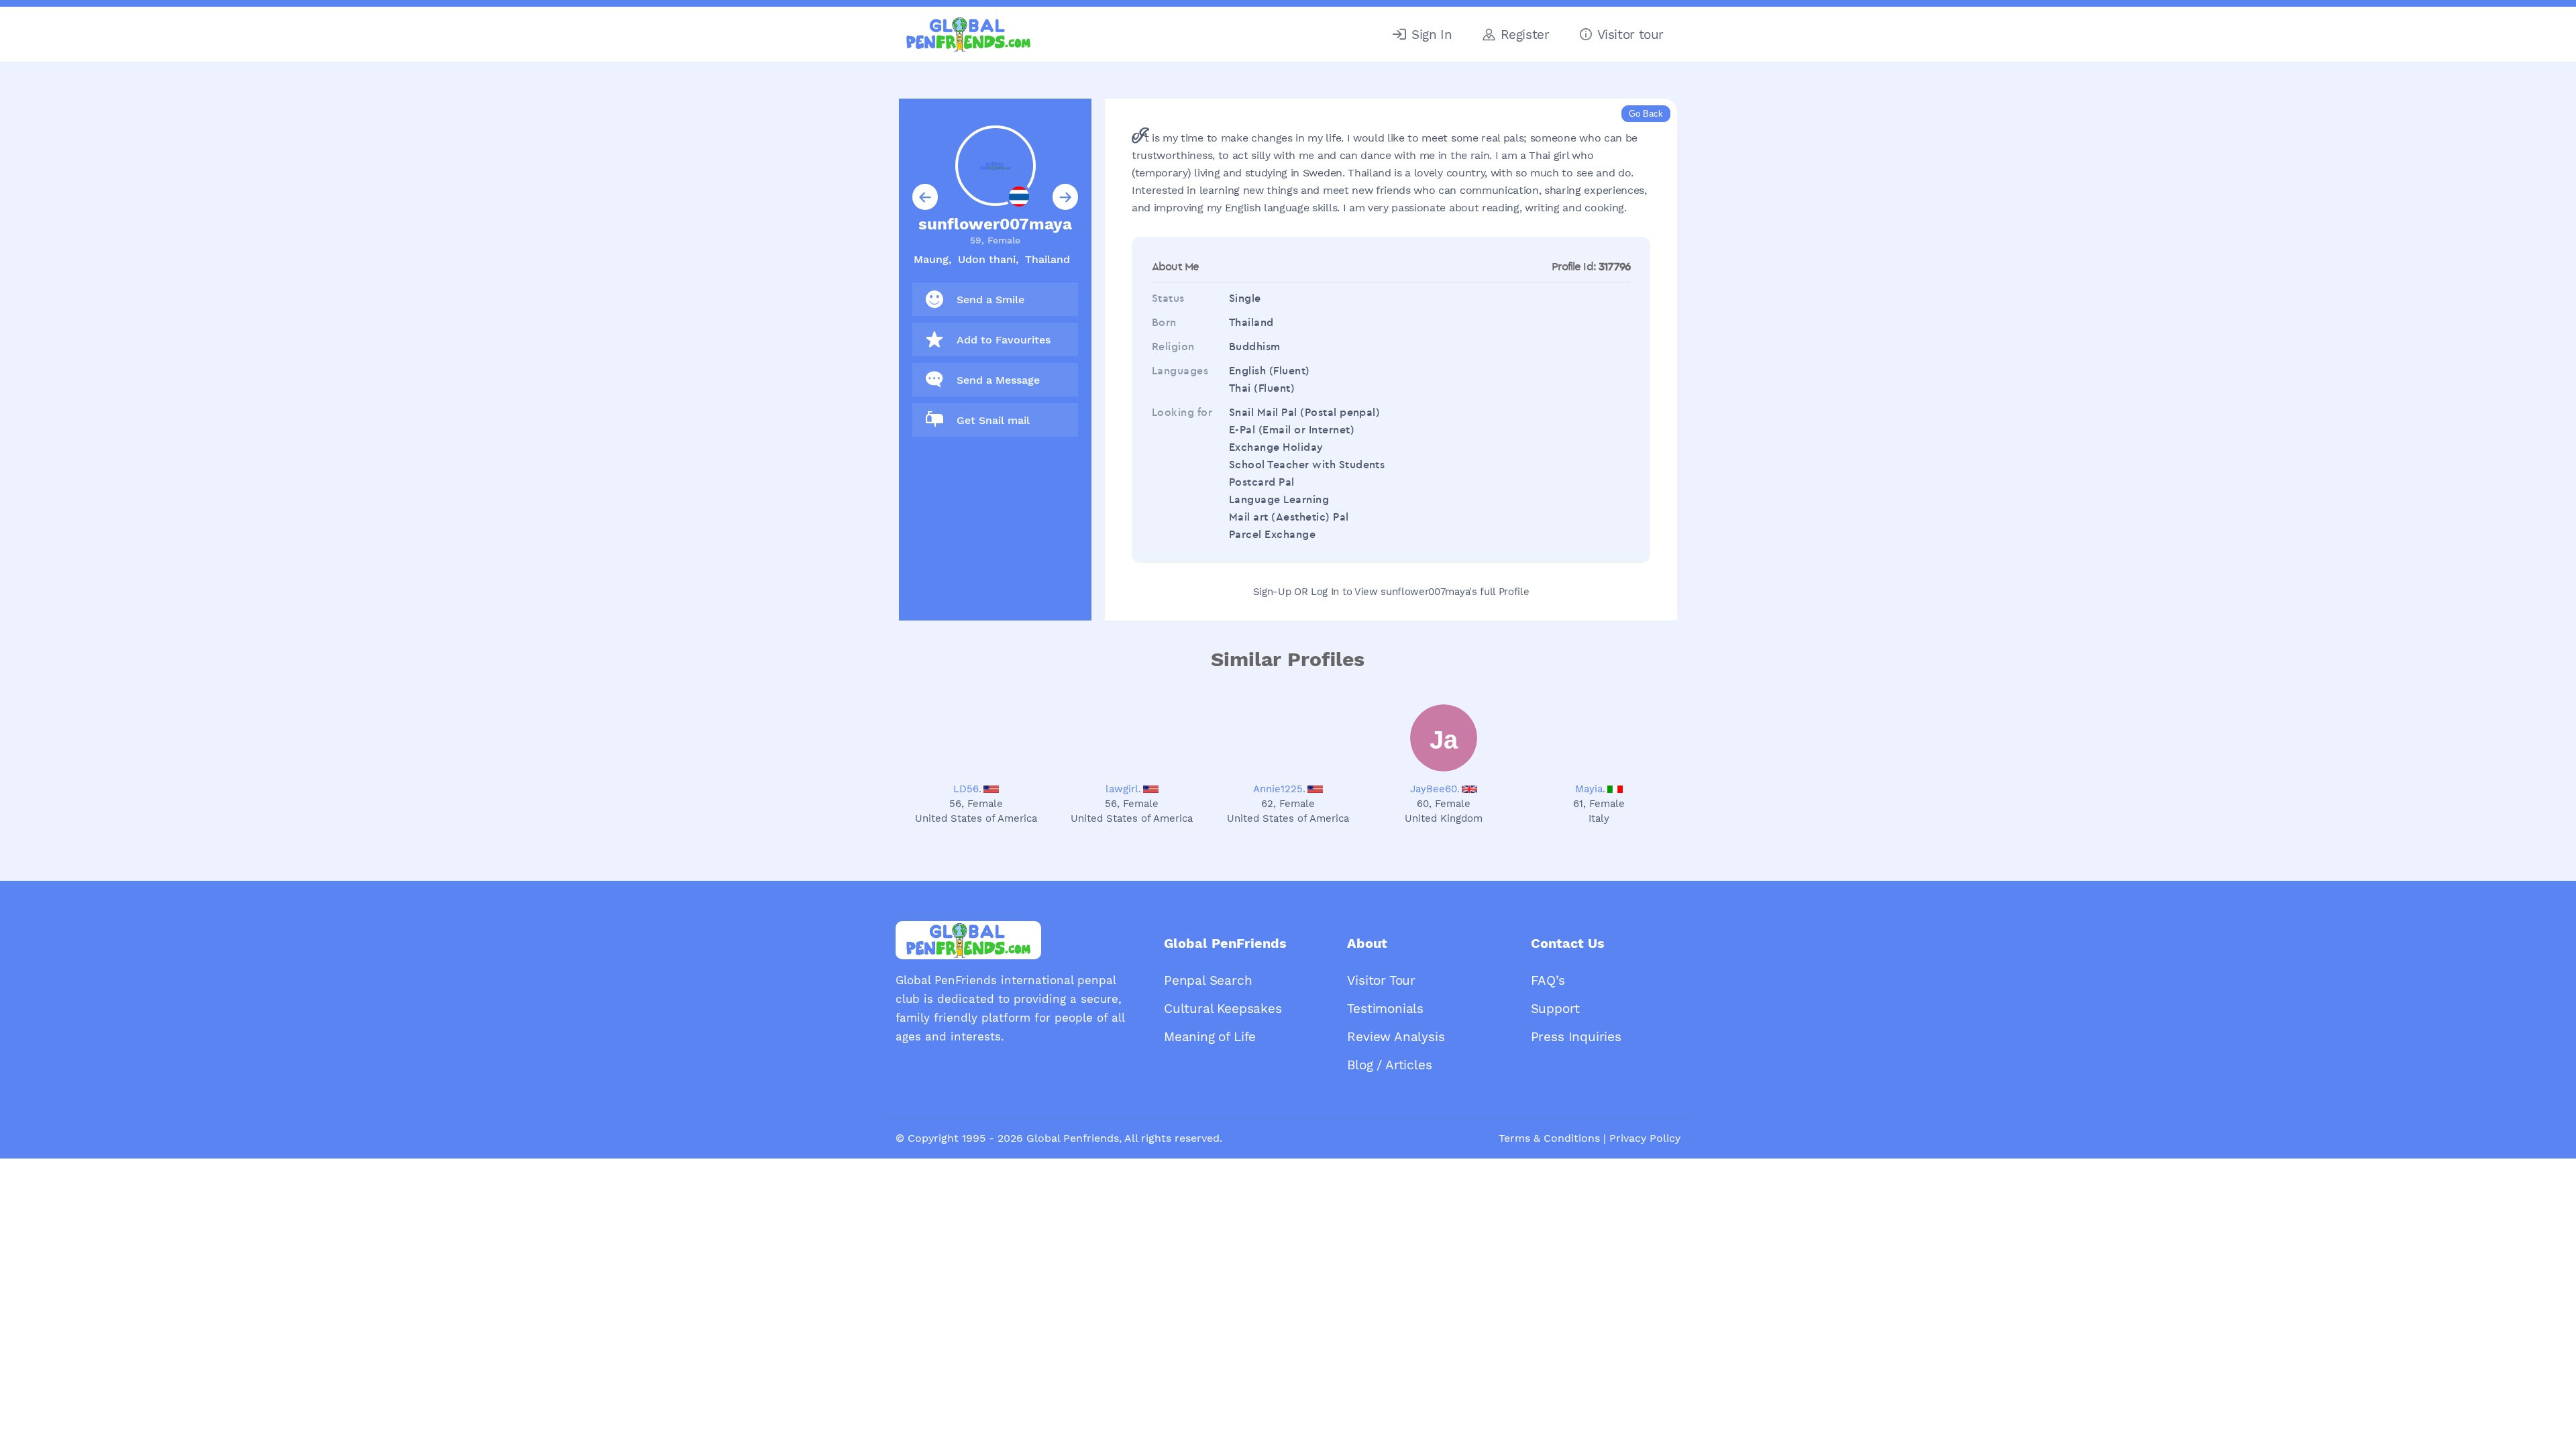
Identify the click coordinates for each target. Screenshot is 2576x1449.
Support (1555, 1009)
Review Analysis (1396, 1037)
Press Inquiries (1576, 1037)
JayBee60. (1435, 789)
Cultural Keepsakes (1223, 1009)
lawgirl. (1123, 789)
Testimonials (1385, 1009)
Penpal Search (1208, 980)
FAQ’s (1548, 980)
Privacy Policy (1645, 1138)
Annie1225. (1279, 789)
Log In (1325, 592)
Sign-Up (1272, 592)
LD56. (967, 789)
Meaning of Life (1210, 1037)
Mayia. (1590, 789)
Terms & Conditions (1549, 1138)
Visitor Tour (1381, 980)
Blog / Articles (1389, 1065)
